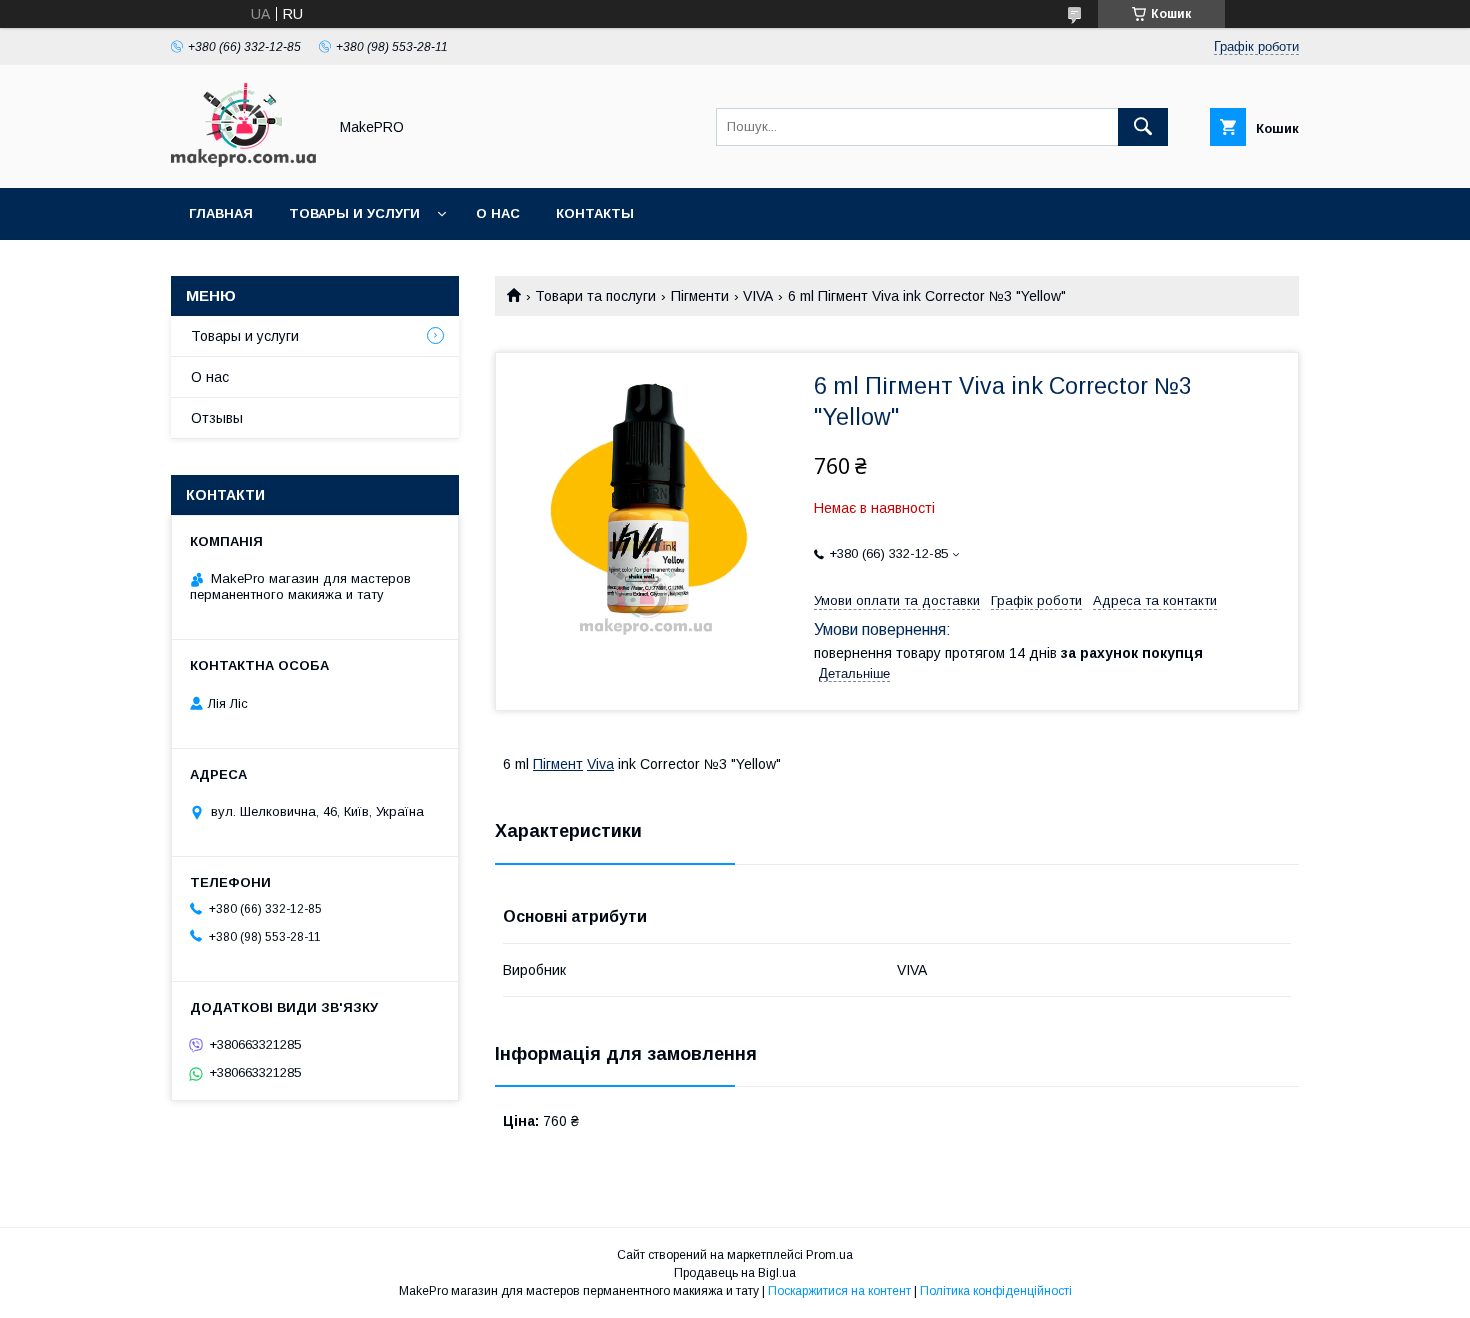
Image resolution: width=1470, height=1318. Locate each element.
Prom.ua (829, 1255)
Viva (600, 764)
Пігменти (700, 296)
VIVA (758, 296)
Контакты (595, 213)
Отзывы (217, 418)
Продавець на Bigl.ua (735, 1273)
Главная (221, 213)
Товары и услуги (354, 213)
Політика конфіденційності (996, 1291)
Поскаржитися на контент (839, 1291)
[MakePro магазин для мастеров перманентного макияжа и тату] (243, 162)
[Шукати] (1143, 127)
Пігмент (558, 764)
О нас (498, 213)
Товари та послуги (595, 296)
